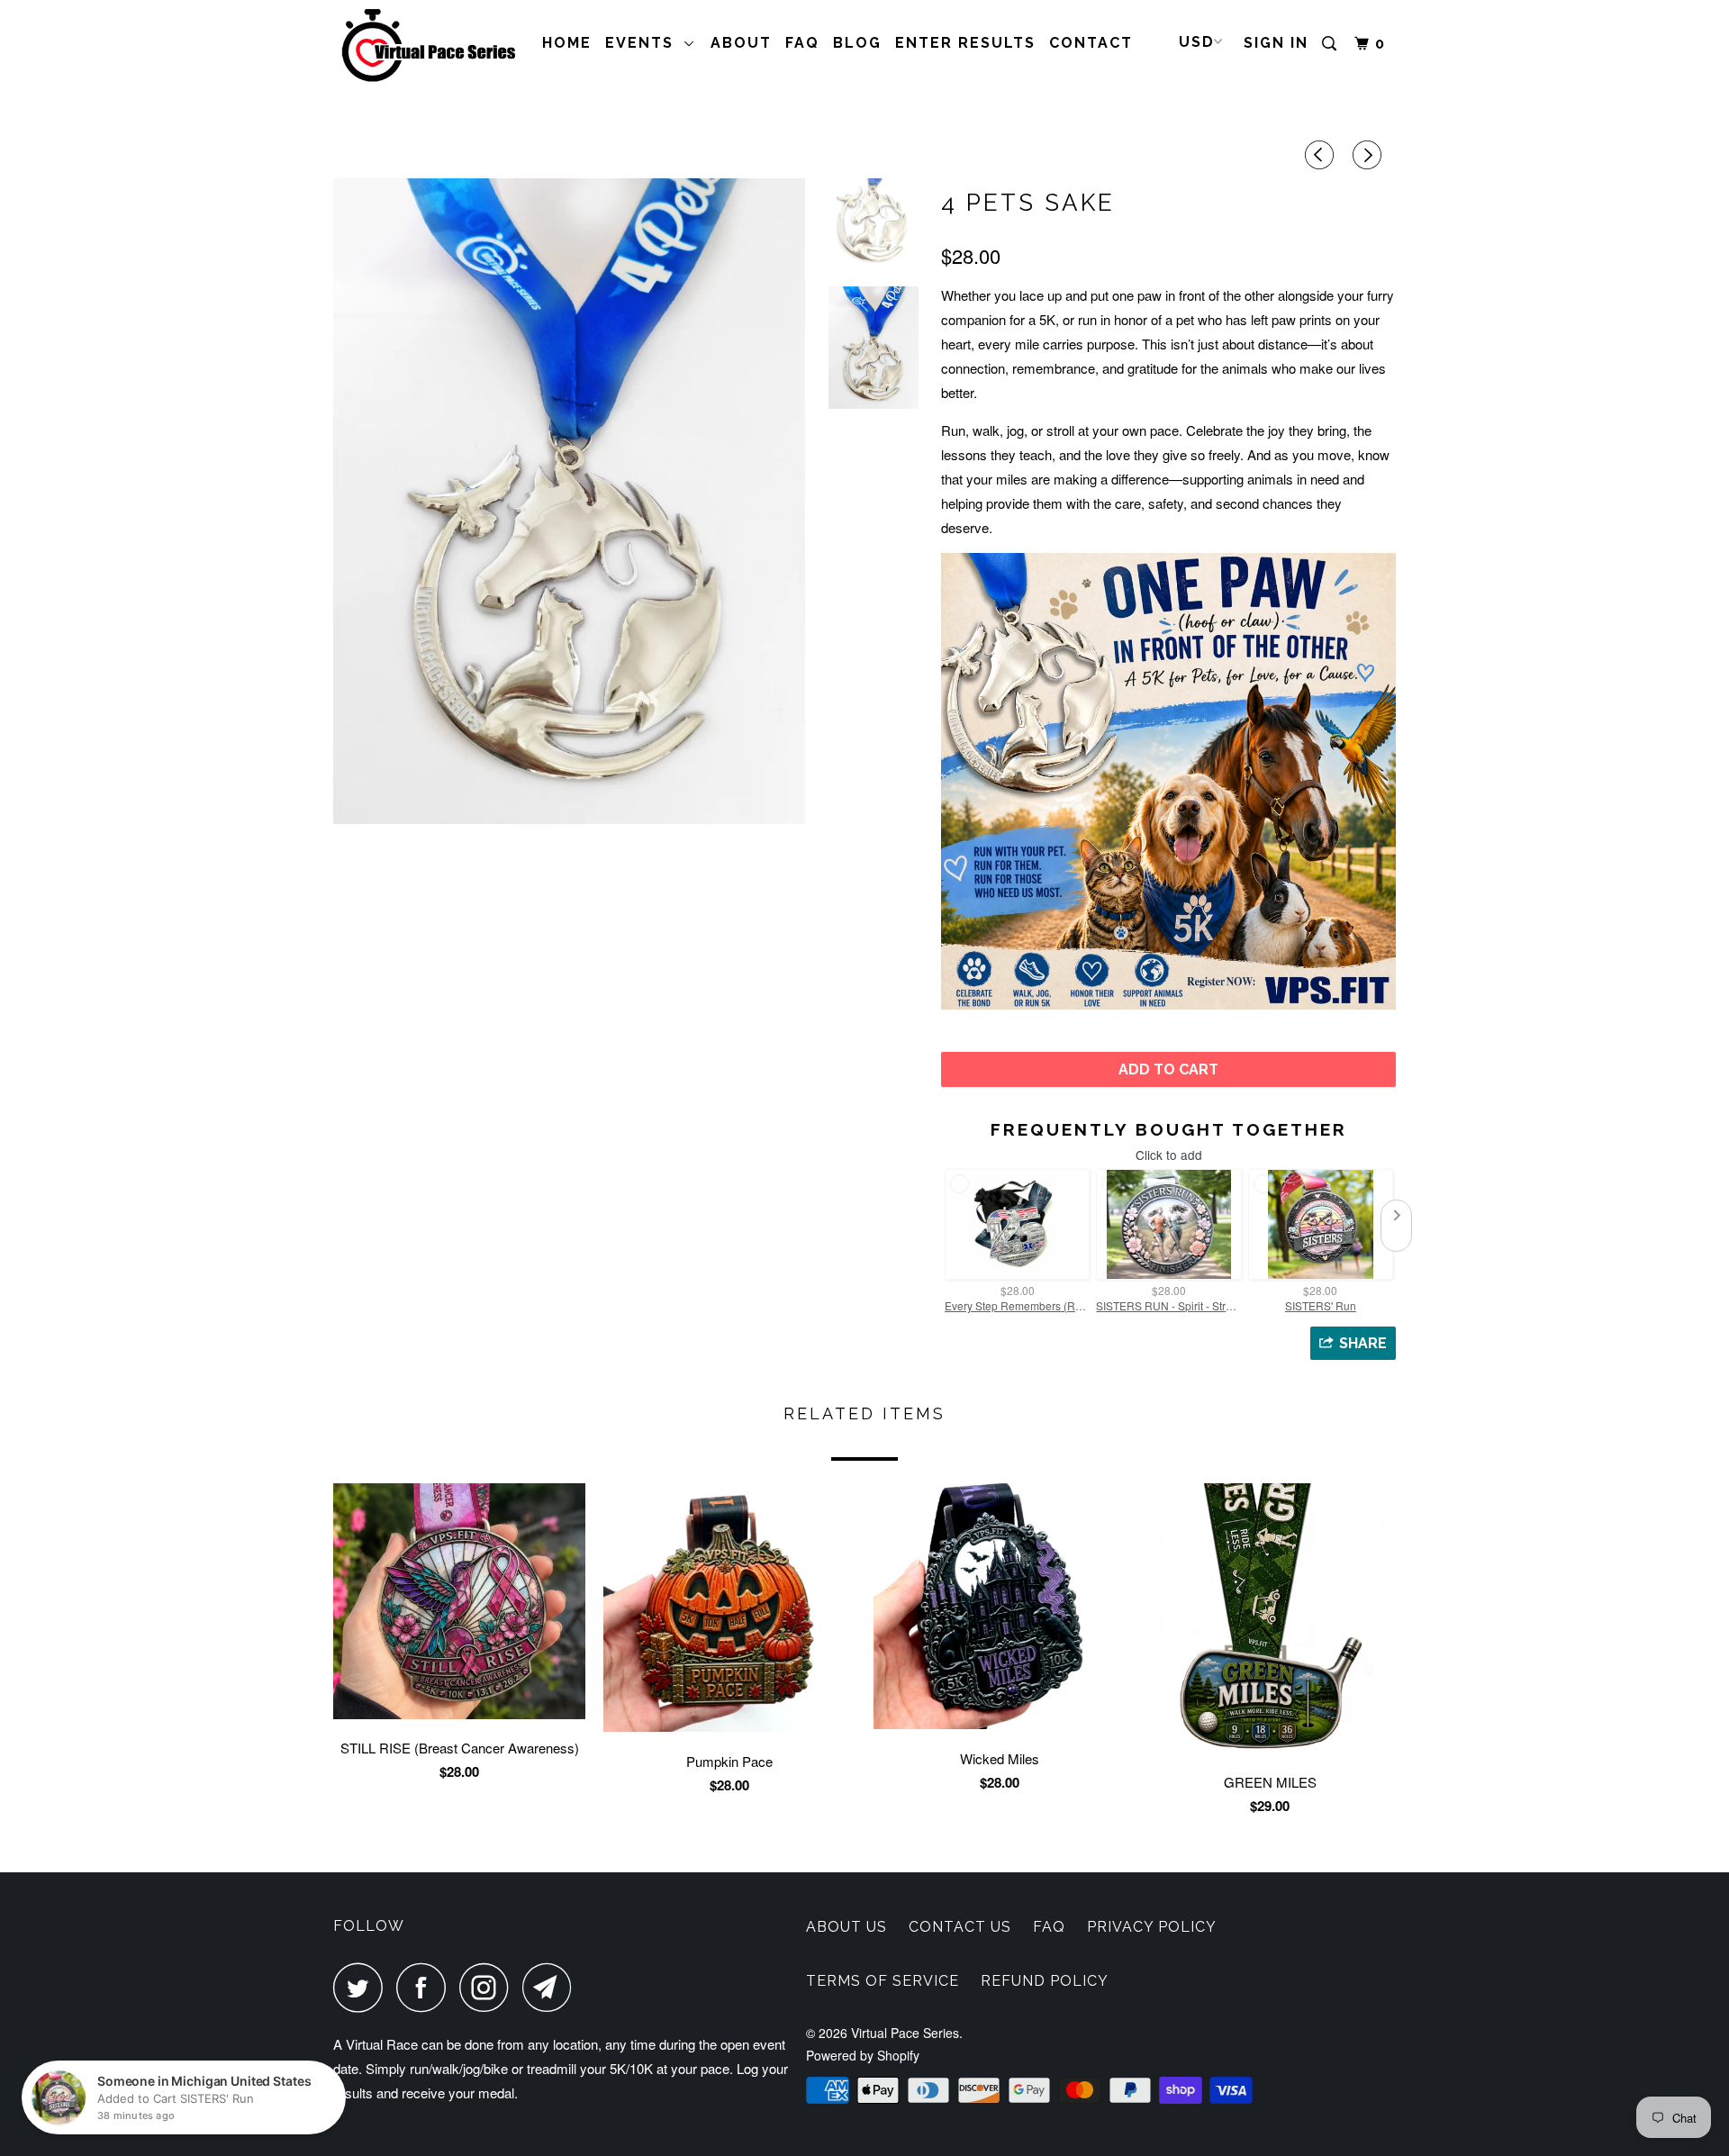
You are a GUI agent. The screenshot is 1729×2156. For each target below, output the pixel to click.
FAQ (802, 43)
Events (645, 43)
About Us (846, 1927)
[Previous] (1322, 155)
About (741, 43)
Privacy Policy (1152, 1927)
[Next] (1370, 155)
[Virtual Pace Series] (425, 47)
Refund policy (1045, 1981)
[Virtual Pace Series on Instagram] (489, 1987)
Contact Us (960, 1927)
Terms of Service (883, 1981)
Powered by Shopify (863, 2055)
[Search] (1331, 44)
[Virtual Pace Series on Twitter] (363, 1987)
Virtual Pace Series (905, 2033)
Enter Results (965, 43)
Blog (857, 43)
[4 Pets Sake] (569, 414)
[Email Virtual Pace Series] (552, 1987)
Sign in (1276, 43)
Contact (1091, 43)
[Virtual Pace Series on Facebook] (426, 1987)
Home (567, 43)
